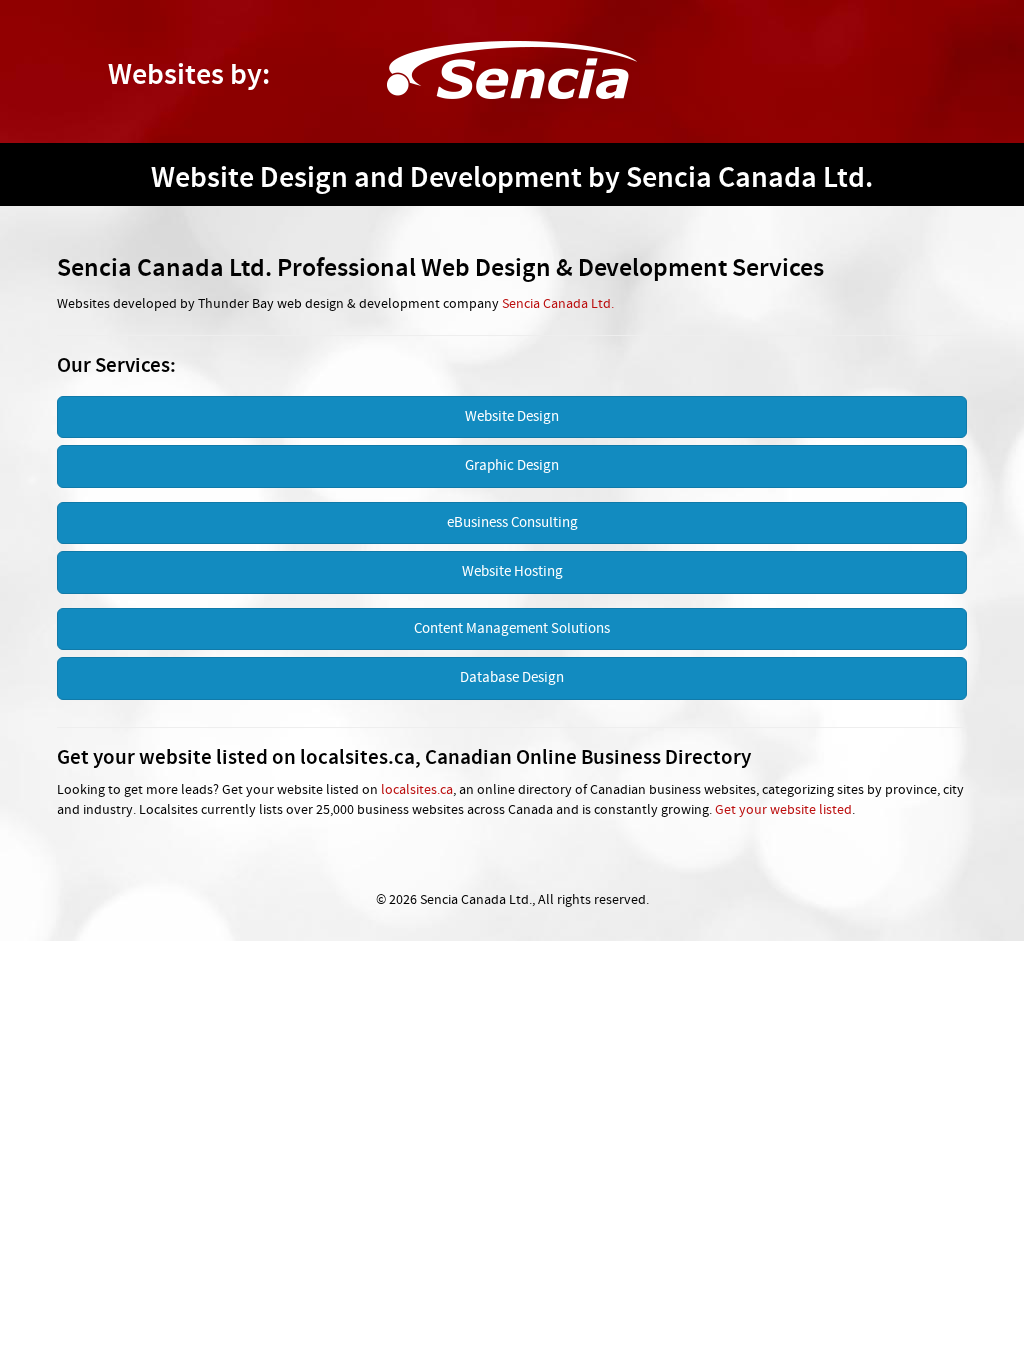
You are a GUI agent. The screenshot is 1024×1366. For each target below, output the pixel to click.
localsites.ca (417, 790)
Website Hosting (512, 572)
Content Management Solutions (512, 629)
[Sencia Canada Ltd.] (511, 70)
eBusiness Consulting (512, 523)
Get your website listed (783, 810)
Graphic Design (512, 466)
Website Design (512, 417)
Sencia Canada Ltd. (558, 304)
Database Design (512, 678)
